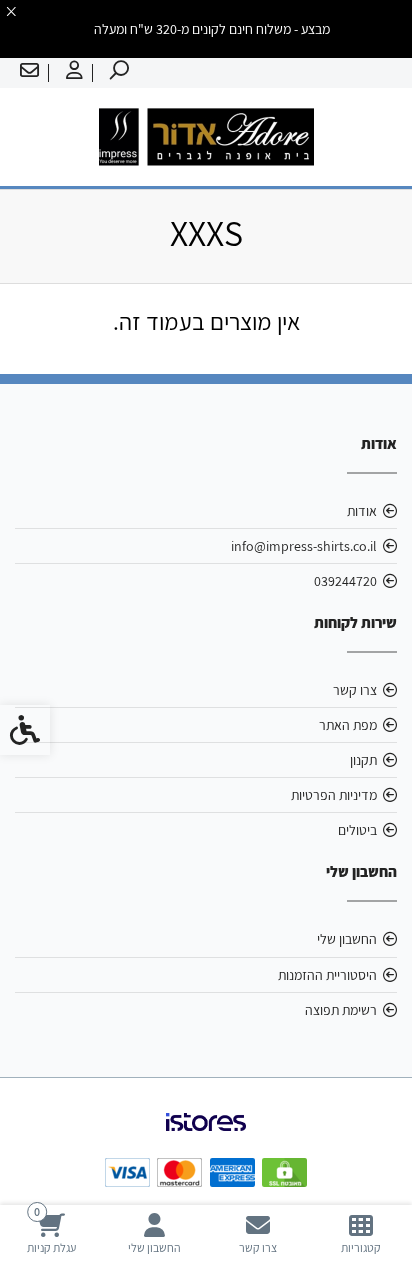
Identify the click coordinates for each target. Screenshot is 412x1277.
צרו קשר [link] (355, 690)
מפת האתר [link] (348, 725)
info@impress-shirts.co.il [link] (304, 546)
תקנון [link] (363, 760)
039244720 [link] (345, 581)
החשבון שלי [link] (347, 939)
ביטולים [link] (357, 830)
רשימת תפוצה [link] (341, 1010)
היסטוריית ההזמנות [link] (327, 975)
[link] (360, 1233)
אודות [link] (362, 511)
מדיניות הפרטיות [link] (334, 795)
